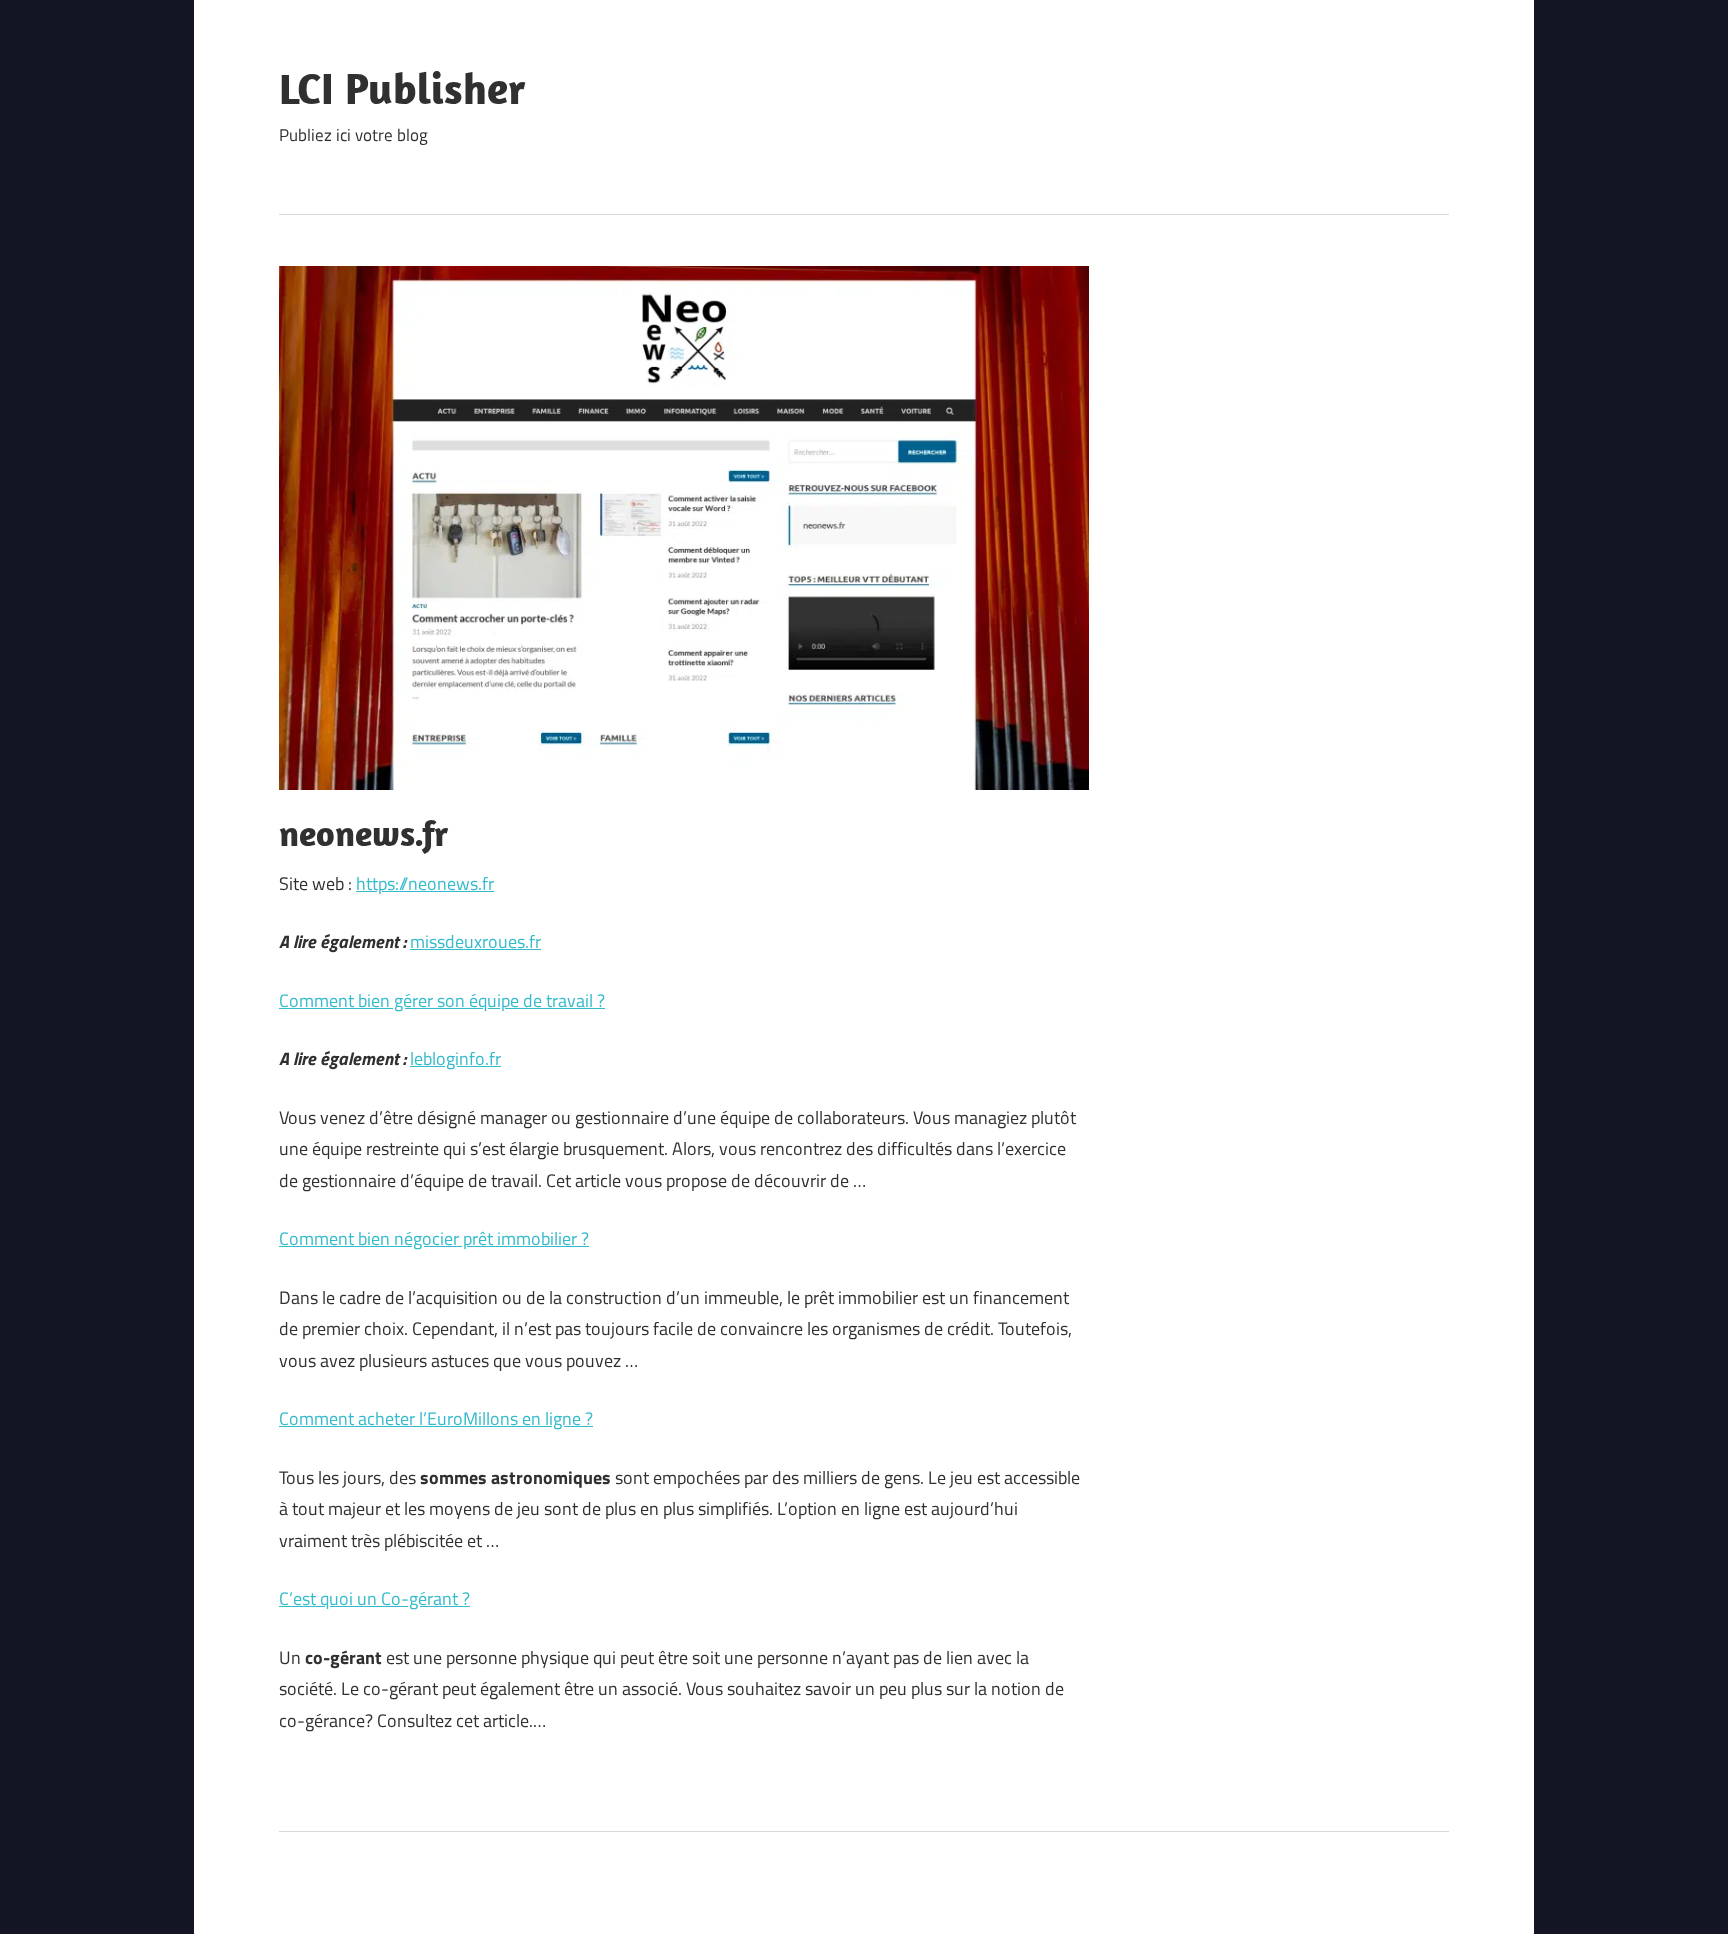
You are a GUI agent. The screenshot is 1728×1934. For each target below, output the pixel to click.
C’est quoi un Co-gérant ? (374, 1598)
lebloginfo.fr (455, 1058)
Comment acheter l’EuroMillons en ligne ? (436, 1418)
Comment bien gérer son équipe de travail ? (442, 1000)
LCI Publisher (402, 88)
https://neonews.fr (425, 883)
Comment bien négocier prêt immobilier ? (434, 1238)
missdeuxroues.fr (475, 941)
